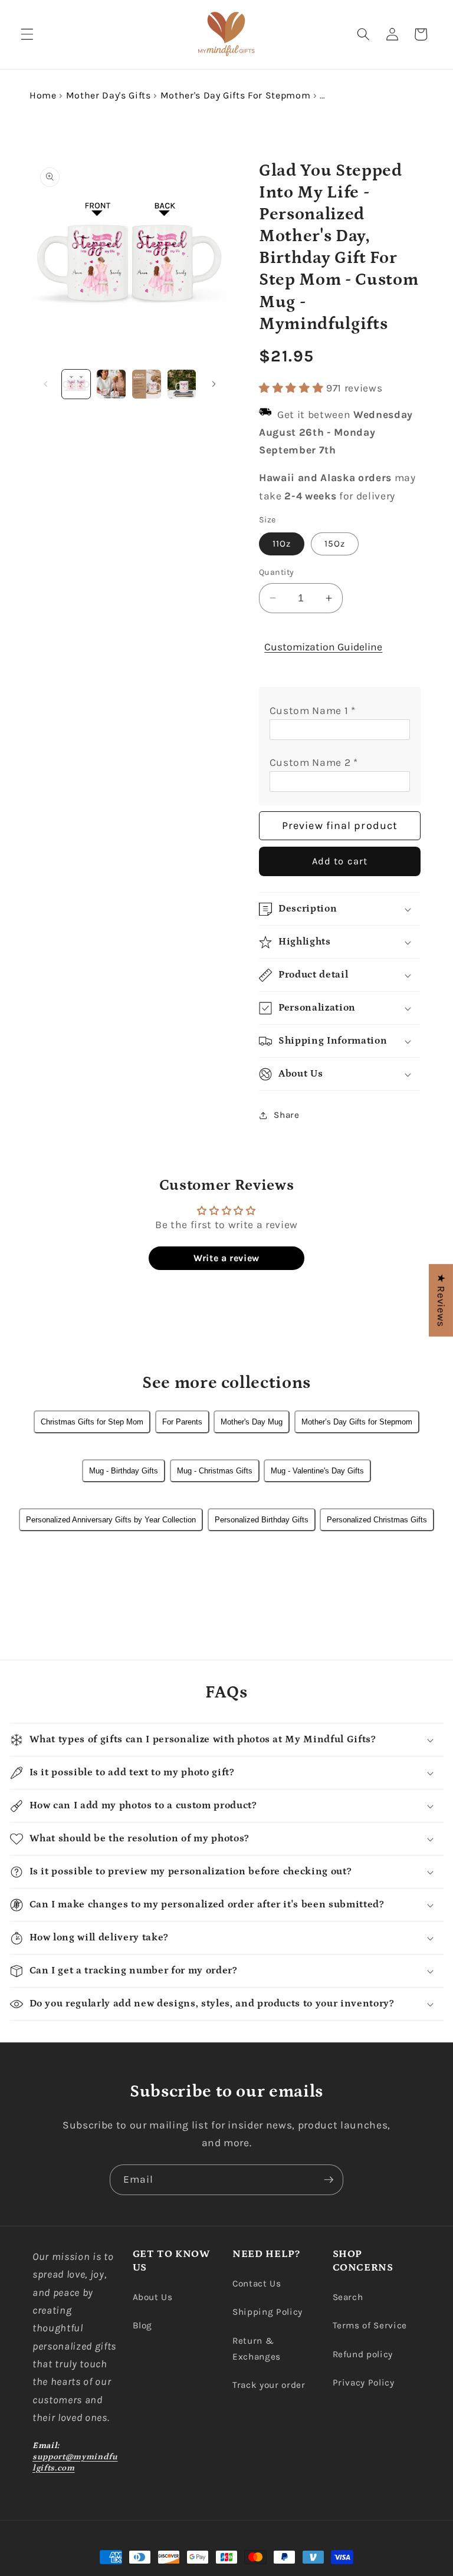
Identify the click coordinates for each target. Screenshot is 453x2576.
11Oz (282, 544)
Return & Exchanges (257, 2349)
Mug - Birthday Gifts (124, 1471)
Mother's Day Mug (252, 1422)
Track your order (269, 2385)
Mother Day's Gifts (109, 95)
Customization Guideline (323, 647)
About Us (153, 2297)
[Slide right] (214, 384)
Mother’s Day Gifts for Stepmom (357, 1422)
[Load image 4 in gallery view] (182, 384)
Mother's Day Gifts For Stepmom (236, 95)
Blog (143, 2325)
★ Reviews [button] (441, 1300)
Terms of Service (370, 2325)
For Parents (182, 1422)
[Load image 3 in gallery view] (147, 384)
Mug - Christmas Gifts (215, 1471)
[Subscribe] (329, 2180)
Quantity (277, 572)
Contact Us (257, 2284)
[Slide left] (45, 384)
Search (348, 2297)
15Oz (335, 544)
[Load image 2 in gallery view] (111, 384)
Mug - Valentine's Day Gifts (317, 1471)
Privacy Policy (364, 2383)
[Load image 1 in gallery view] (76, 384)
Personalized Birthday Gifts (262, 1520)
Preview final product (340, 825)
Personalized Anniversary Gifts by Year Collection (111, 1520)
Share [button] (286, 1115)
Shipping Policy (267, 2312)
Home (43, 95)
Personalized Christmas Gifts (377, 1520)
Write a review (226, 1258)
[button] (27, 34)
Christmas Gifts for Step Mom (92, 1422)
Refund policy (363, 2354)
